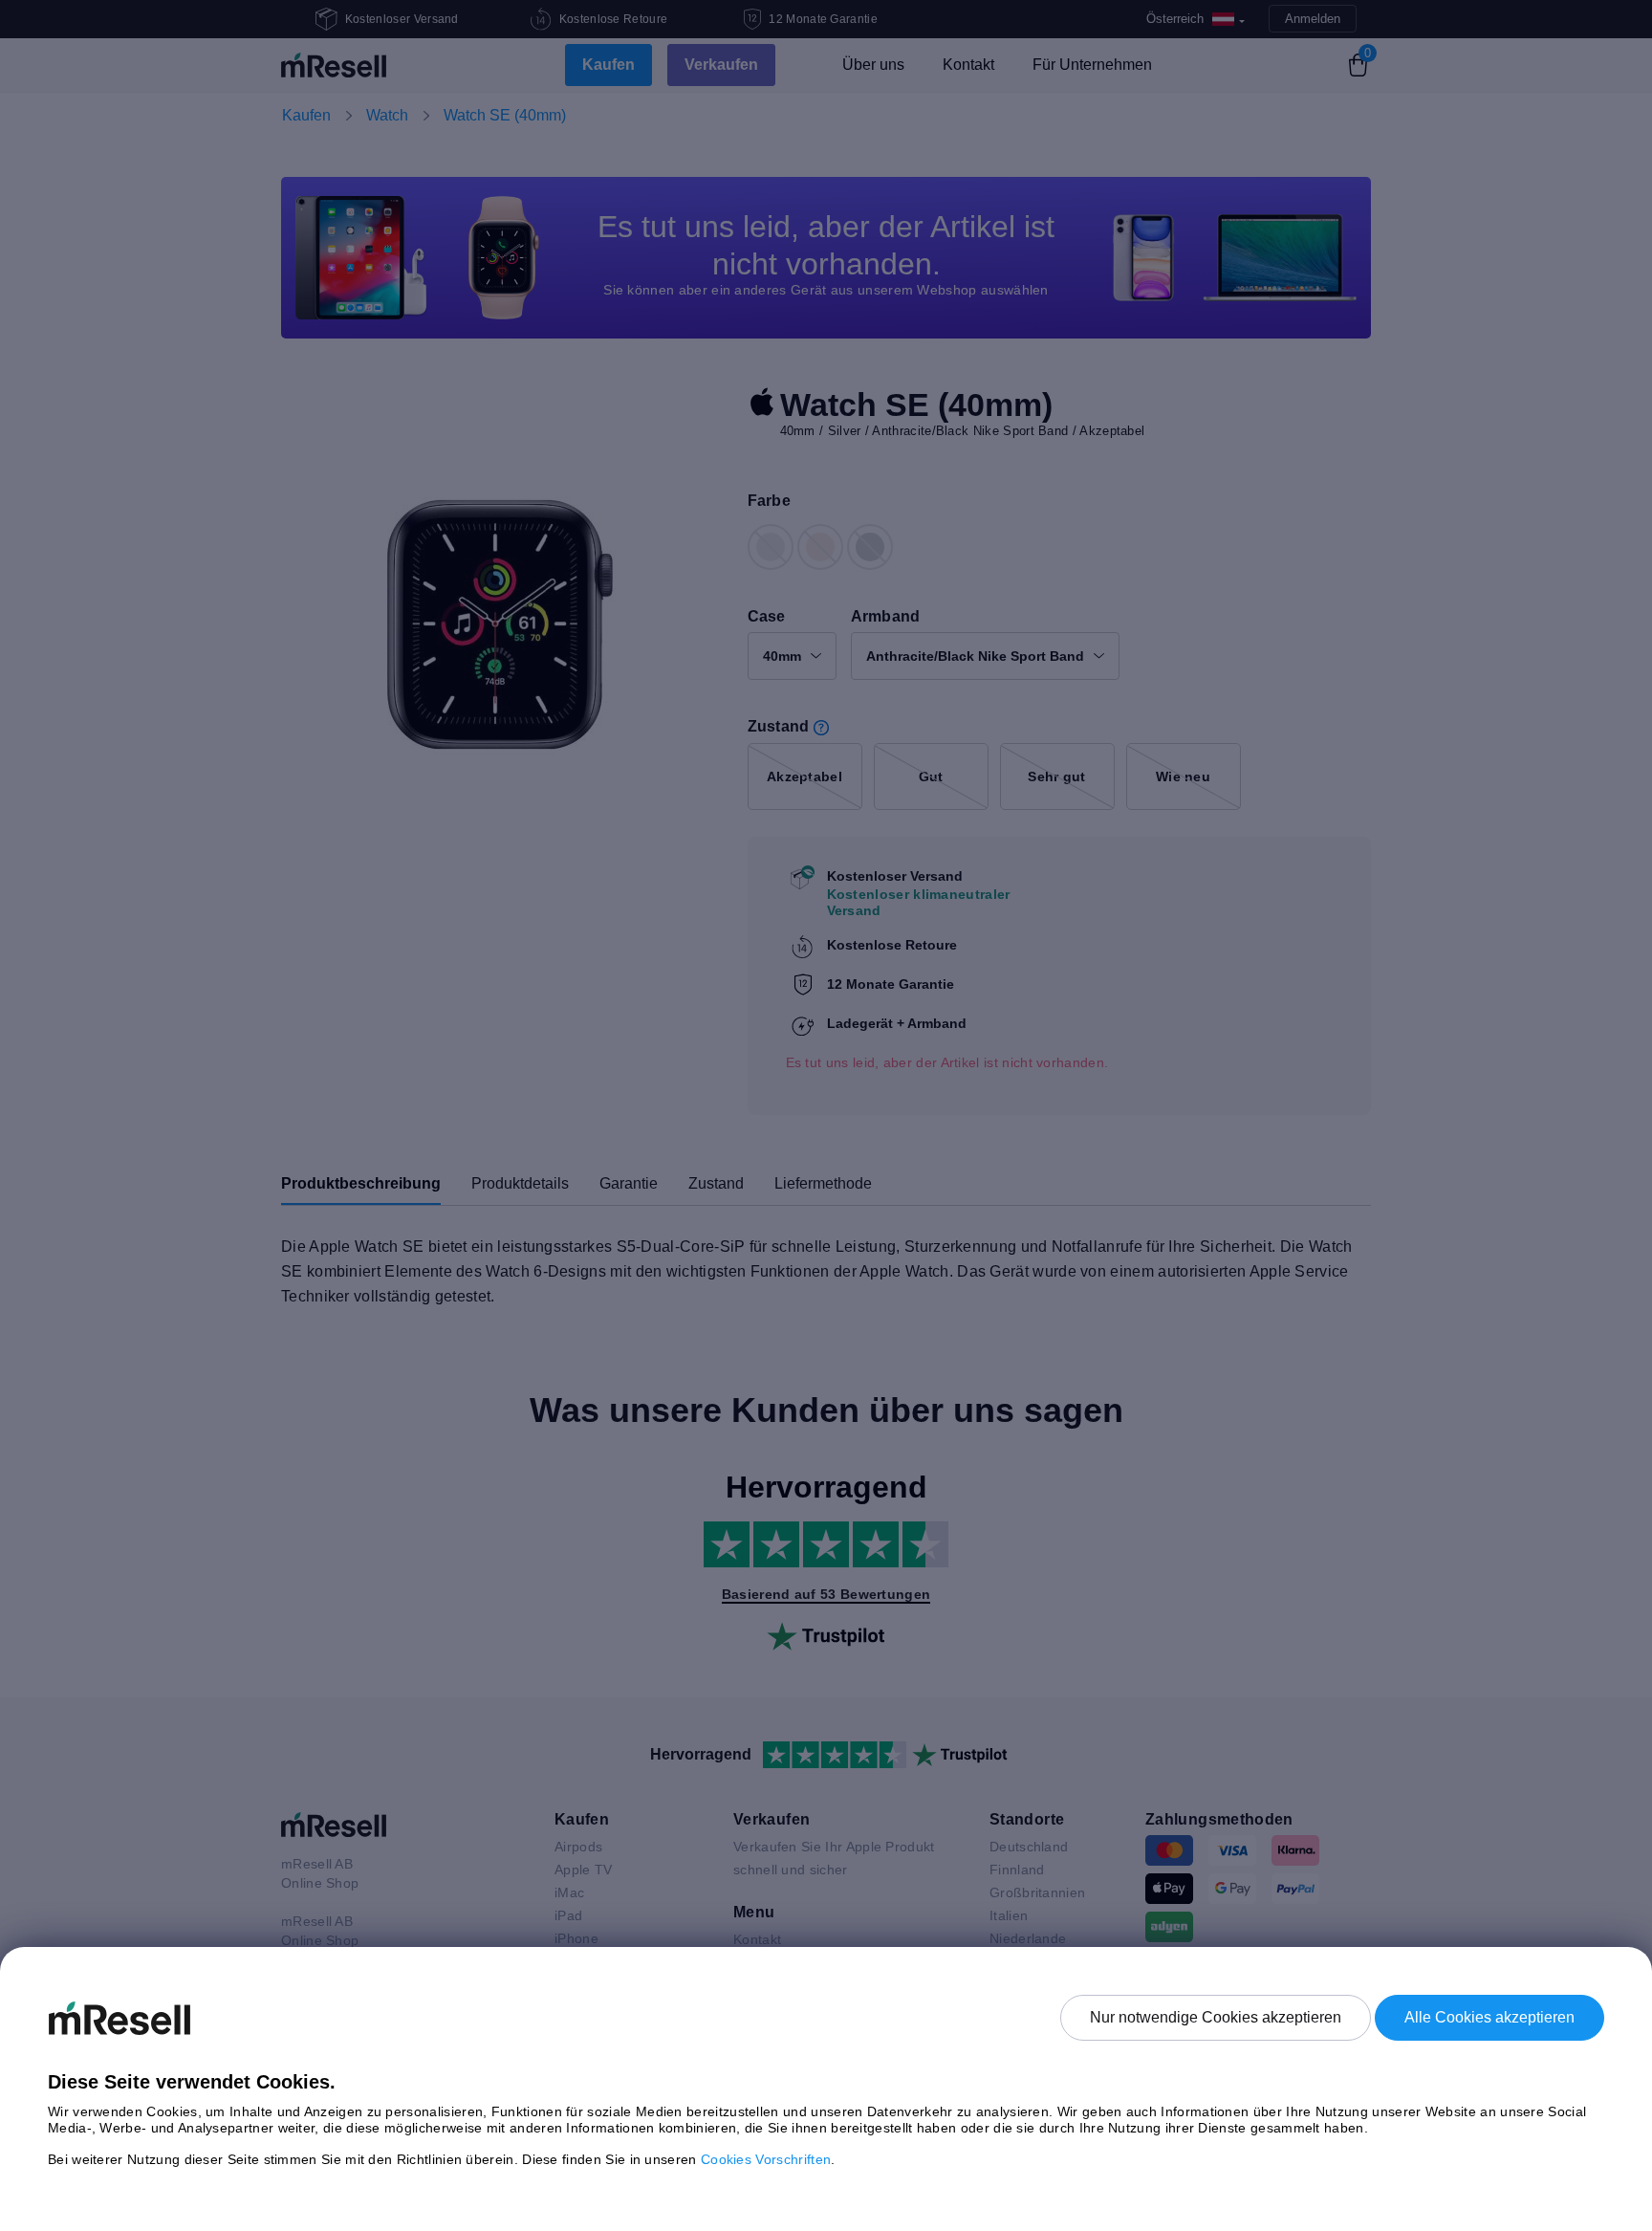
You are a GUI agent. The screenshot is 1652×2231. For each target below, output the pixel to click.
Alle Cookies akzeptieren (1489, 2017)
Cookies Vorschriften (766, 2159)
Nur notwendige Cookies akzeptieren (1216, 2017)
